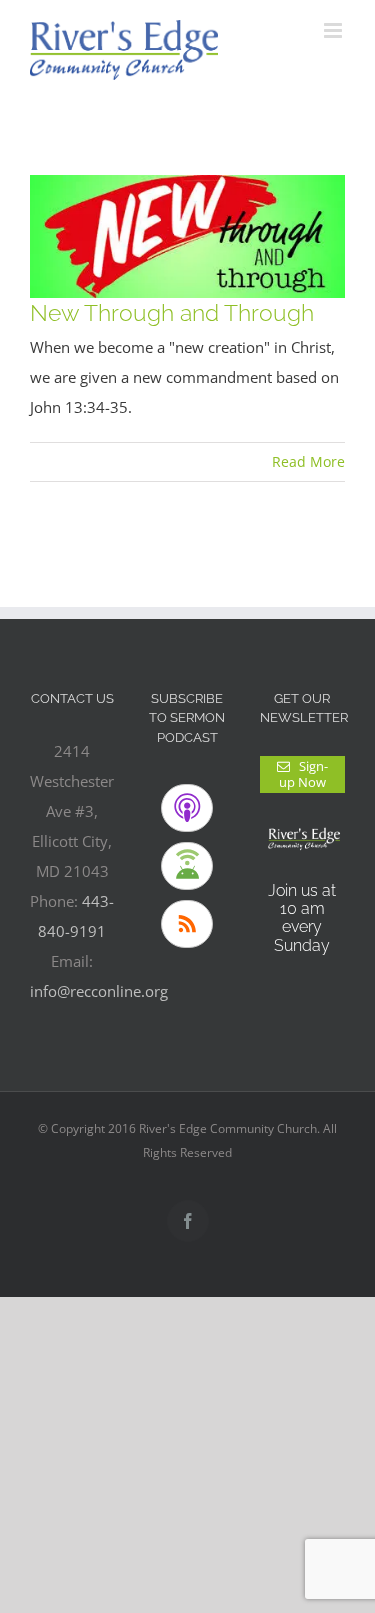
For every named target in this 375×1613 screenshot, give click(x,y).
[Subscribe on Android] (187, 866)
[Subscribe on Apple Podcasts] (187, 808)
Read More (308, 461)
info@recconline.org (99, 991)
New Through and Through (172, 312)
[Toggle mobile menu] (334, 30)
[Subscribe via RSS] (187, 924)
